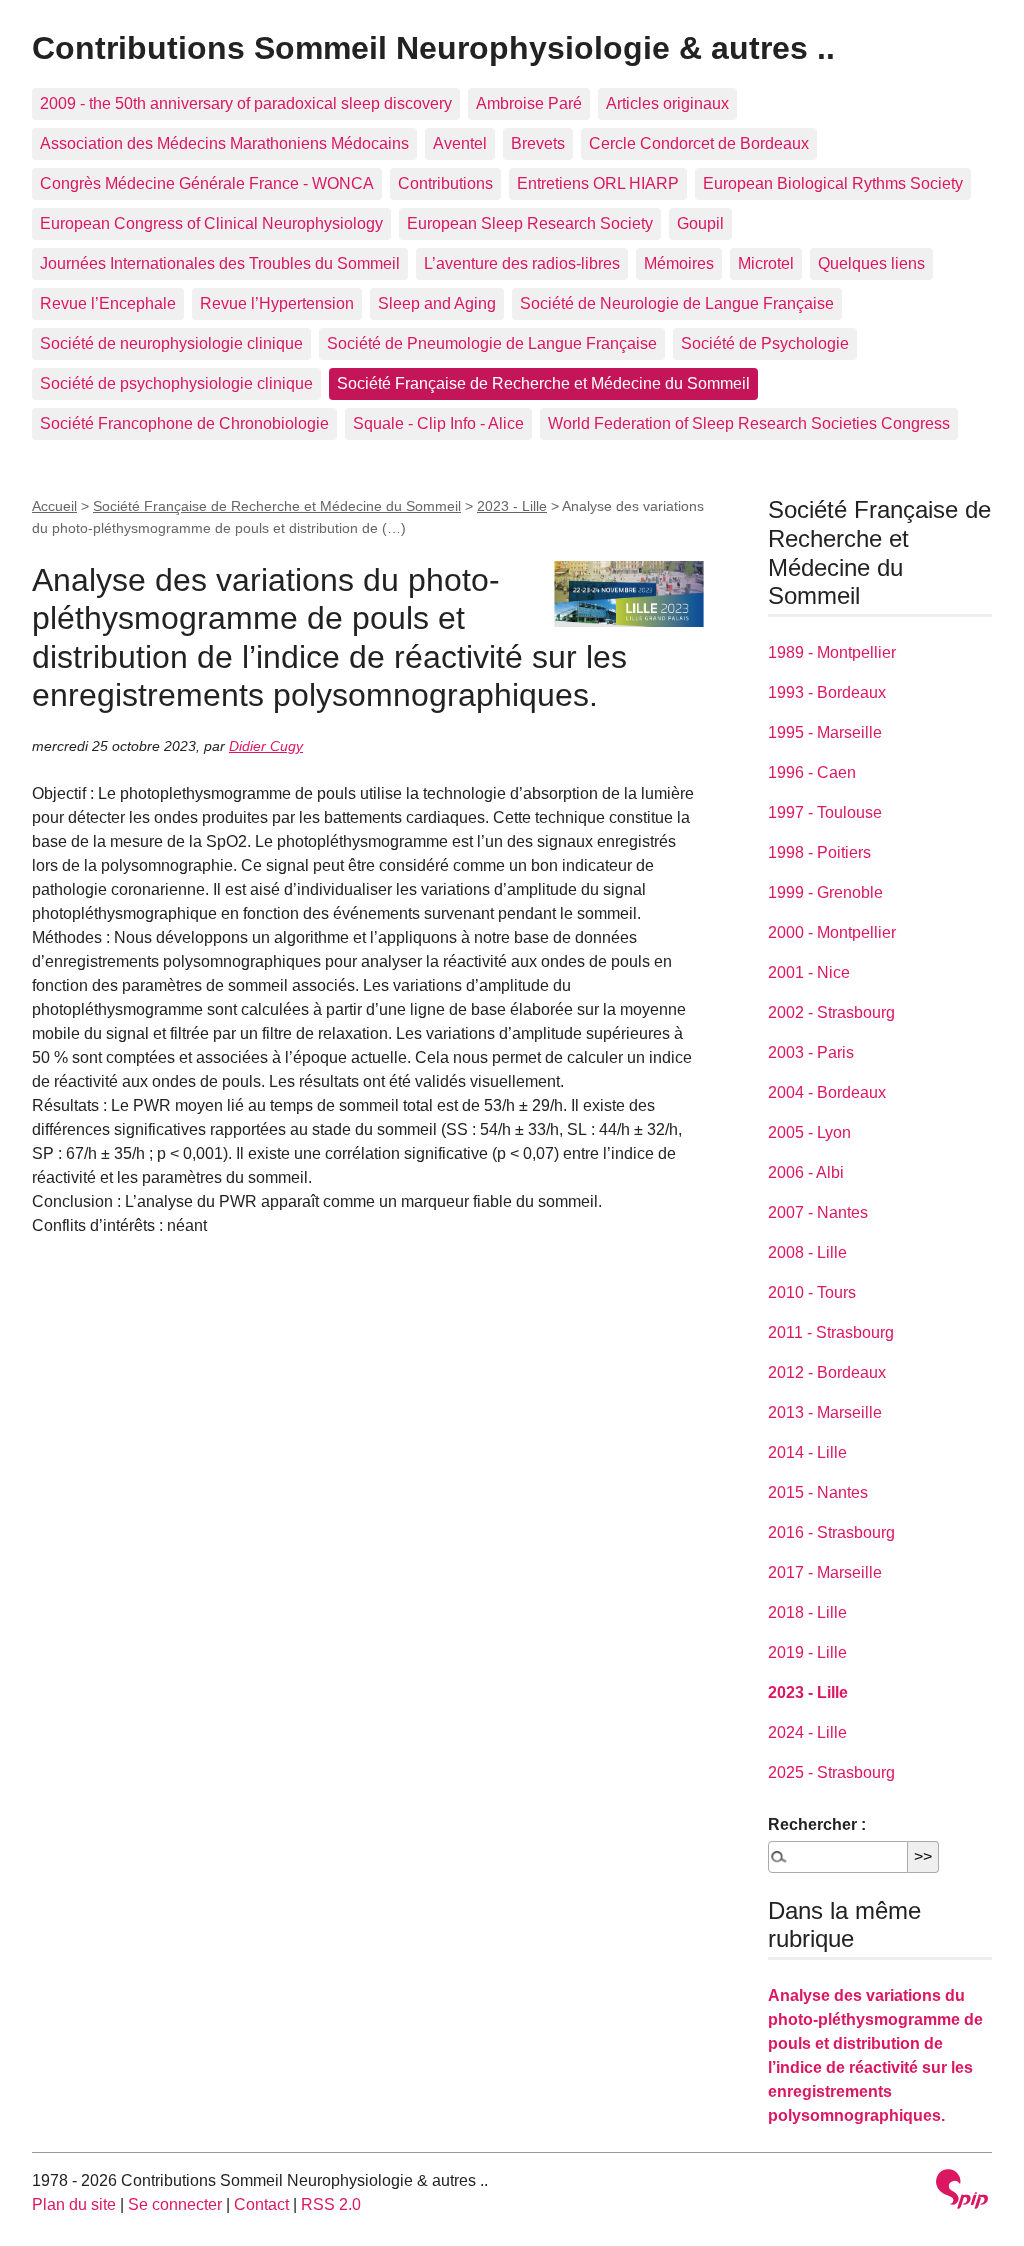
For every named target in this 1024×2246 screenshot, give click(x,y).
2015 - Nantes (818, 1492)
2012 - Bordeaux (827, 1372)
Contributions (445, 183)
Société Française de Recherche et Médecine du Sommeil (543, 383)
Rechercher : (817, 1824)
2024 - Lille (807, 1732)
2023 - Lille (512, 506)
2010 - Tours (812, 1292)
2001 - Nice (809, 972)
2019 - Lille (807, 1652)
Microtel (766, 263)
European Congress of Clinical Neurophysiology (211, 223)
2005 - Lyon (809, 1132)
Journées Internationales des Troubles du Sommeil (220, 263)
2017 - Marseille (825, 1572)
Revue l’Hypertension (277, 303)
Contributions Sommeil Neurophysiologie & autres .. (433, 48)
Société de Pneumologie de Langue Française (492, 343)
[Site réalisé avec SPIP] (962, 2191)
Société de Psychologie (765, 343)
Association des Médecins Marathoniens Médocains (224, 143)
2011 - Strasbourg (831, 1332)
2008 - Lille (807, 1252)
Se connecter (175, 2204)
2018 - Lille (807, 1612)
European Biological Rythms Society (833, 183)
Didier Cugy (266, 746)
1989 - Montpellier (832, 652)
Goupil (700, 223)
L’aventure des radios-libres (522, 263)
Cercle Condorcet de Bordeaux (699, 143)
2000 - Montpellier (832, 932)
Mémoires (679, 263)
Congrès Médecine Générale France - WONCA (207, 183)
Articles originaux (667, 103)
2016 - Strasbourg (831, 1532)
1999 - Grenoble (825, 892)
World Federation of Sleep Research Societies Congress (749, 423)
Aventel (460, 143)
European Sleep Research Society (530, 223)
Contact (261, 2204)
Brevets (538, 143)
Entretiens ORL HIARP (598, 183)
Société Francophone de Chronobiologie (184, 423)
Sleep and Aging (437, 303)
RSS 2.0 (331, 2204)
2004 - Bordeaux (827, 1092)
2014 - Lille (807, 1452)
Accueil (54, 506)
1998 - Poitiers (819, 852)
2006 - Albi (806, 1172)
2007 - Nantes (818, 1212)
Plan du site (74, 2204)
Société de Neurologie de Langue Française (677, 303)
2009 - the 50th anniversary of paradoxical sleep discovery (246, 103)
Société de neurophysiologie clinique (171, 343)
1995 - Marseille (825, 732)
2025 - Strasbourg (831, 1772)
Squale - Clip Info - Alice (438, 423)
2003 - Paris (811, 1052)
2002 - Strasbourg (831, 1012)
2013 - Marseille (825, 1412)
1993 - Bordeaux (827, 692)
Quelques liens (871, 263)
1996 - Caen (812, 772)
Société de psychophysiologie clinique (176, 383)
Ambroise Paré (529, 103)
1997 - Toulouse (825, 812)
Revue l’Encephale (108, 303)
